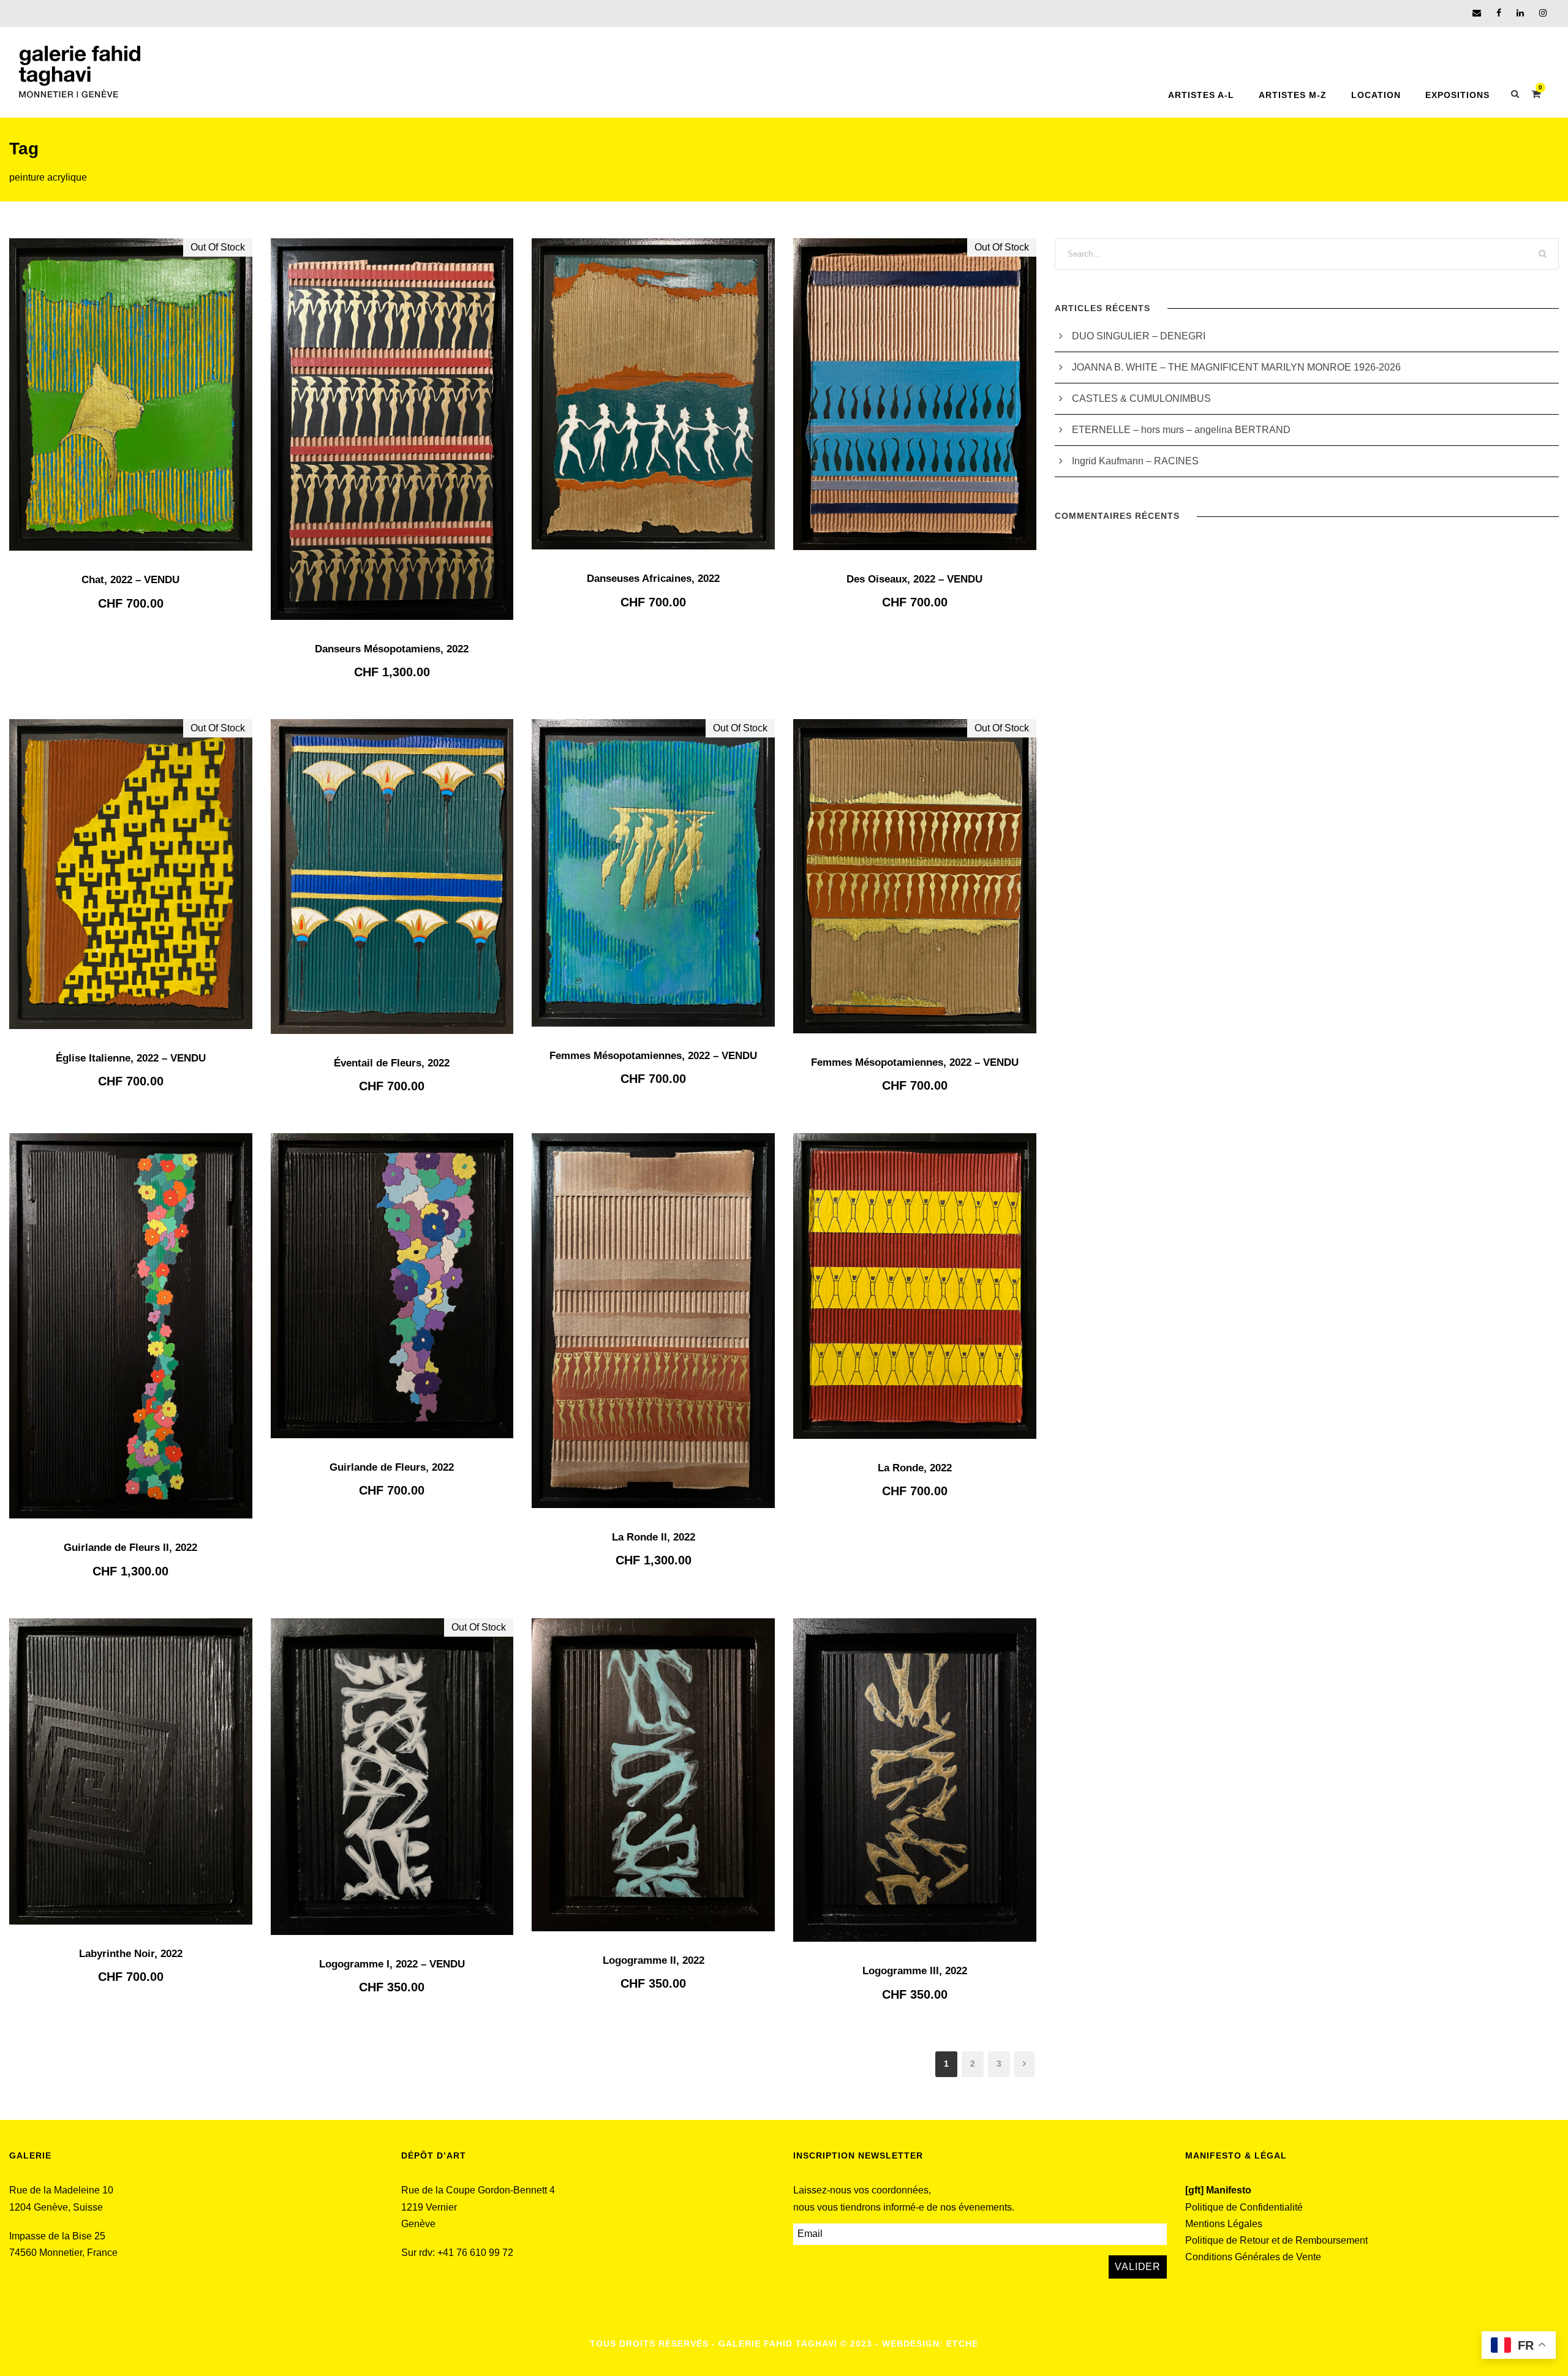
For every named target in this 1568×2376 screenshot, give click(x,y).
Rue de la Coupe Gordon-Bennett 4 (478, 2190)
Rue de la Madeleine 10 (61, 2190)
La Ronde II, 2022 (654, 1537)
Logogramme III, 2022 (915, 1971)
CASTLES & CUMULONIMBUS (1143, 398)
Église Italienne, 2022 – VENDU (131, 1058)
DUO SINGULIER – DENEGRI (1139, 336)
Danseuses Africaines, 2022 (653, 579)
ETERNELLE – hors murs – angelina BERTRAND (1181, 430)
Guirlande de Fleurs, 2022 (392, 1467)
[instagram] (1543, 13)
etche (962, 2344)
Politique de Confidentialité (1244, 2207)
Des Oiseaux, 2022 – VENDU (914, 579)
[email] (1477, 13)
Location (1376, 95)
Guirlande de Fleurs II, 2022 (130, 1548)
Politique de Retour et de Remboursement (1276, 2240)
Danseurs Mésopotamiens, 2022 (392, 649)
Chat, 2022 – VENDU (130, 580)
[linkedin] (1520, 13)
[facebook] (1499, 13)
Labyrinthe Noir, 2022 (131, 1954)
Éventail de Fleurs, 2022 (392, 1063)
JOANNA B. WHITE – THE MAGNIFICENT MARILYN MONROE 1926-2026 (1236, 367)
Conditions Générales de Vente (1253, 2257)
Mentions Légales (1224, 2224)
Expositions (1457, 95)
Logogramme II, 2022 (654, 1960)
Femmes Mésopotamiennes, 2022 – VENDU (653, 1056)
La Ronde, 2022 (915, 1468)
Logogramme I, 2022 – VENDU (392, 1964)
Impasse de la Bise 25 (57, 2236)
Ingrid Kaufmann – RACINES (1135, 461)
